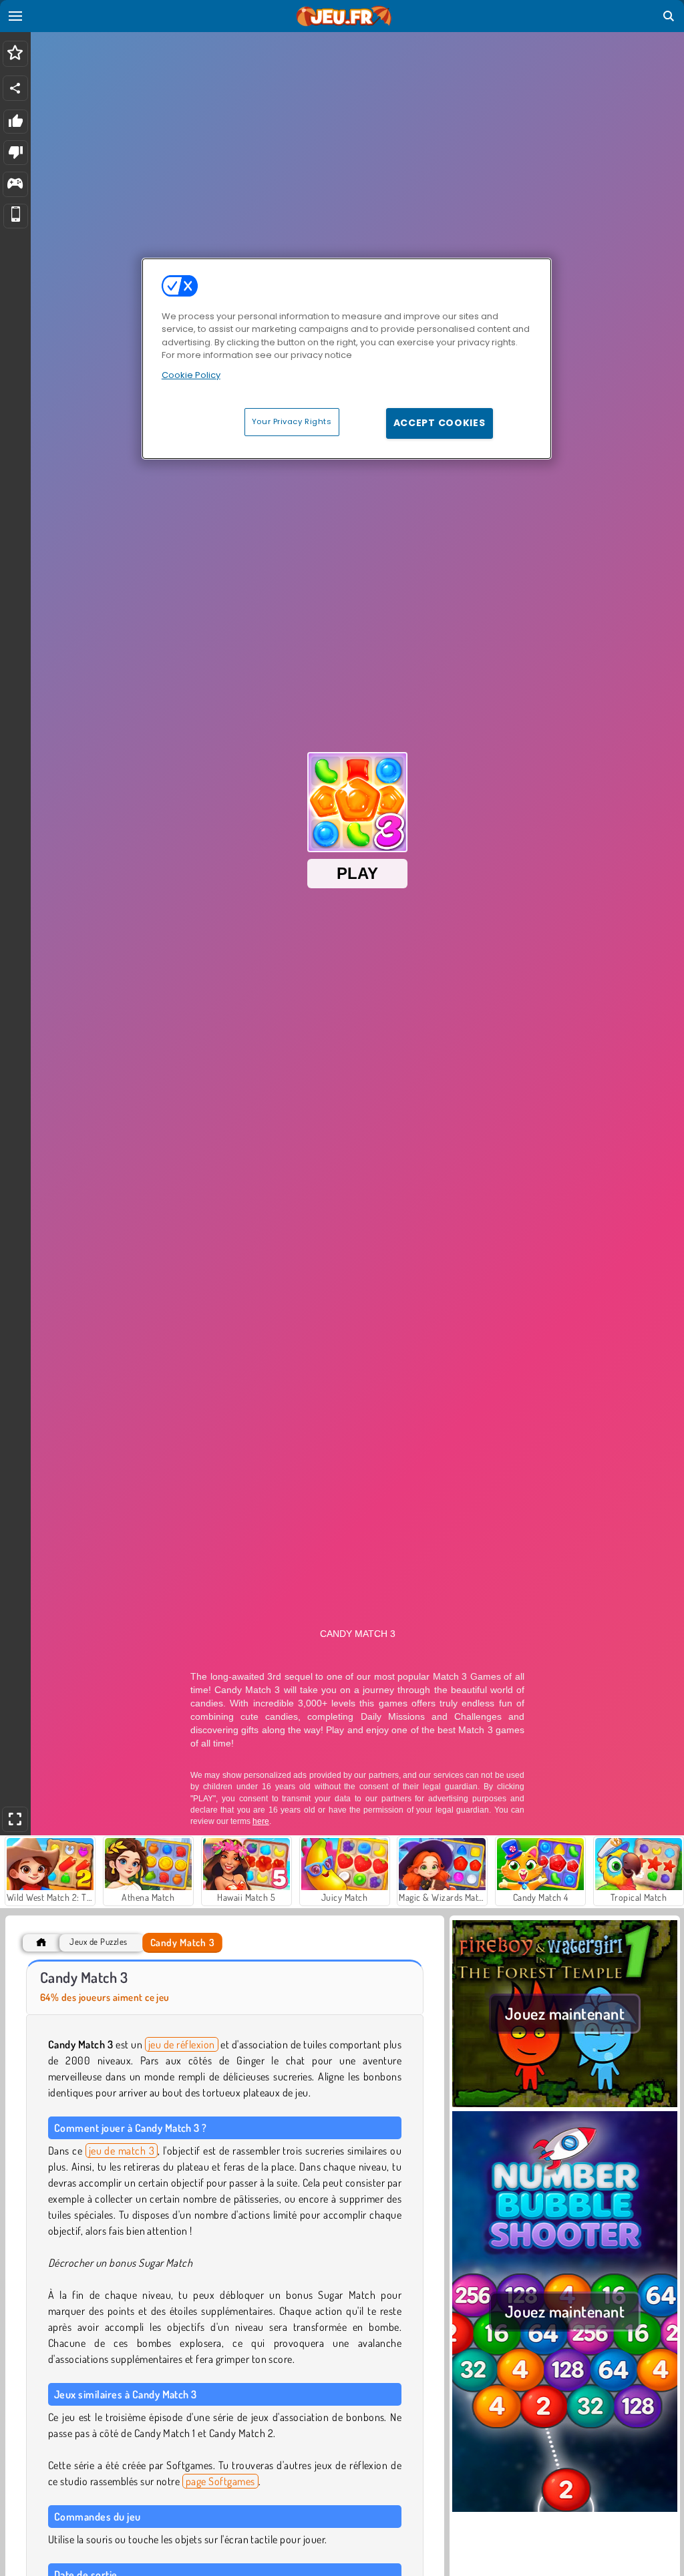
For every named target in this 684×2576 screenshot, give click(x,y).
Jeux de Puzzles (98, 1942)
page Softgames (220, 2481)
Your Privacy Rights (292, 421)
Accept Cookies (440, 423)
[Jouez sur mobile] (16, 216)
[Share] (15, 88)
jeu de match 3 (122, 2151)
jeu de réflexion (182, 2044)
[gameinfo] (15, 185)
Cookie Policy (191, 375)
